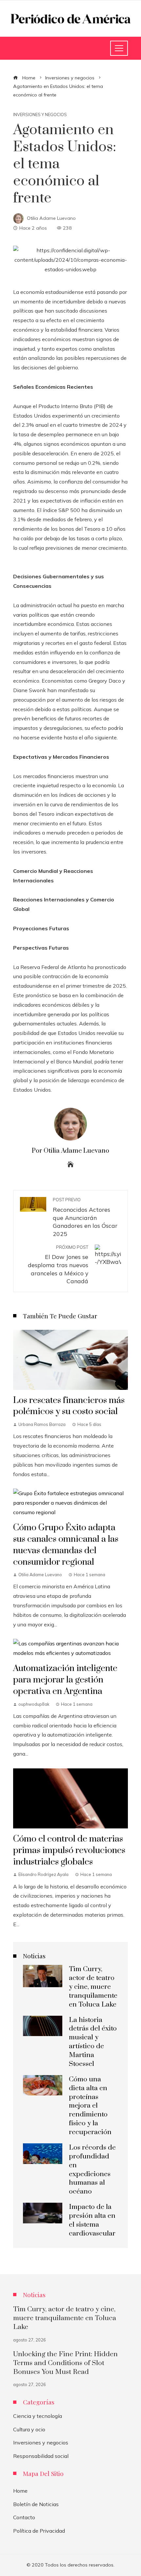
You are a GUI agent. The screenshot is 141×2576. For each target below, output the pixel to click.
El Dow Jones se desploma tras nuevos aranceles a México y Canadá (58, 1265)
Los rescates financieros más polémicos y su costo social (69, 1406)
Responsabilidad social (41, 2456)
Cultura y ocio (29, 2429)
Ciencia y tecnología (38, 2416)
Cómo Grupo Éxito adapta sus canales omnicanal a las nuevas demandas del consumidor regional (66, 1545)
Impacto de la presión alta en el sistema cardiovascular (92, 2220)
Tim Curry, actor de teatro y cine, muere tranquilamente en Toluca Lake (93, 1987)
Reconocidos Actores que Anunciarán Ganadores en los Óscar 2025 (85, 1217)
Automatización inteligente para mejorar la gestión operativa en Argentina (65, 1680)
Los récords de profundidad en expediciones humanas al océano (92, 2170)
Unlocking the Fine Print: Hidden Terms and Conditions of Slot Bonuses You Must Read (65, 2363)
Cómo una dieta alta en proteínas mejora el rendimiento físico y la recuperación (90, 2106)
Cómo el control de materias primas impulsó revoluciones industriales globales (69, 1850)
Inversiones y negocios (40, 115)
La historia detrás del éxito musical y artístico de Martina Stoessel (93, 2042)
